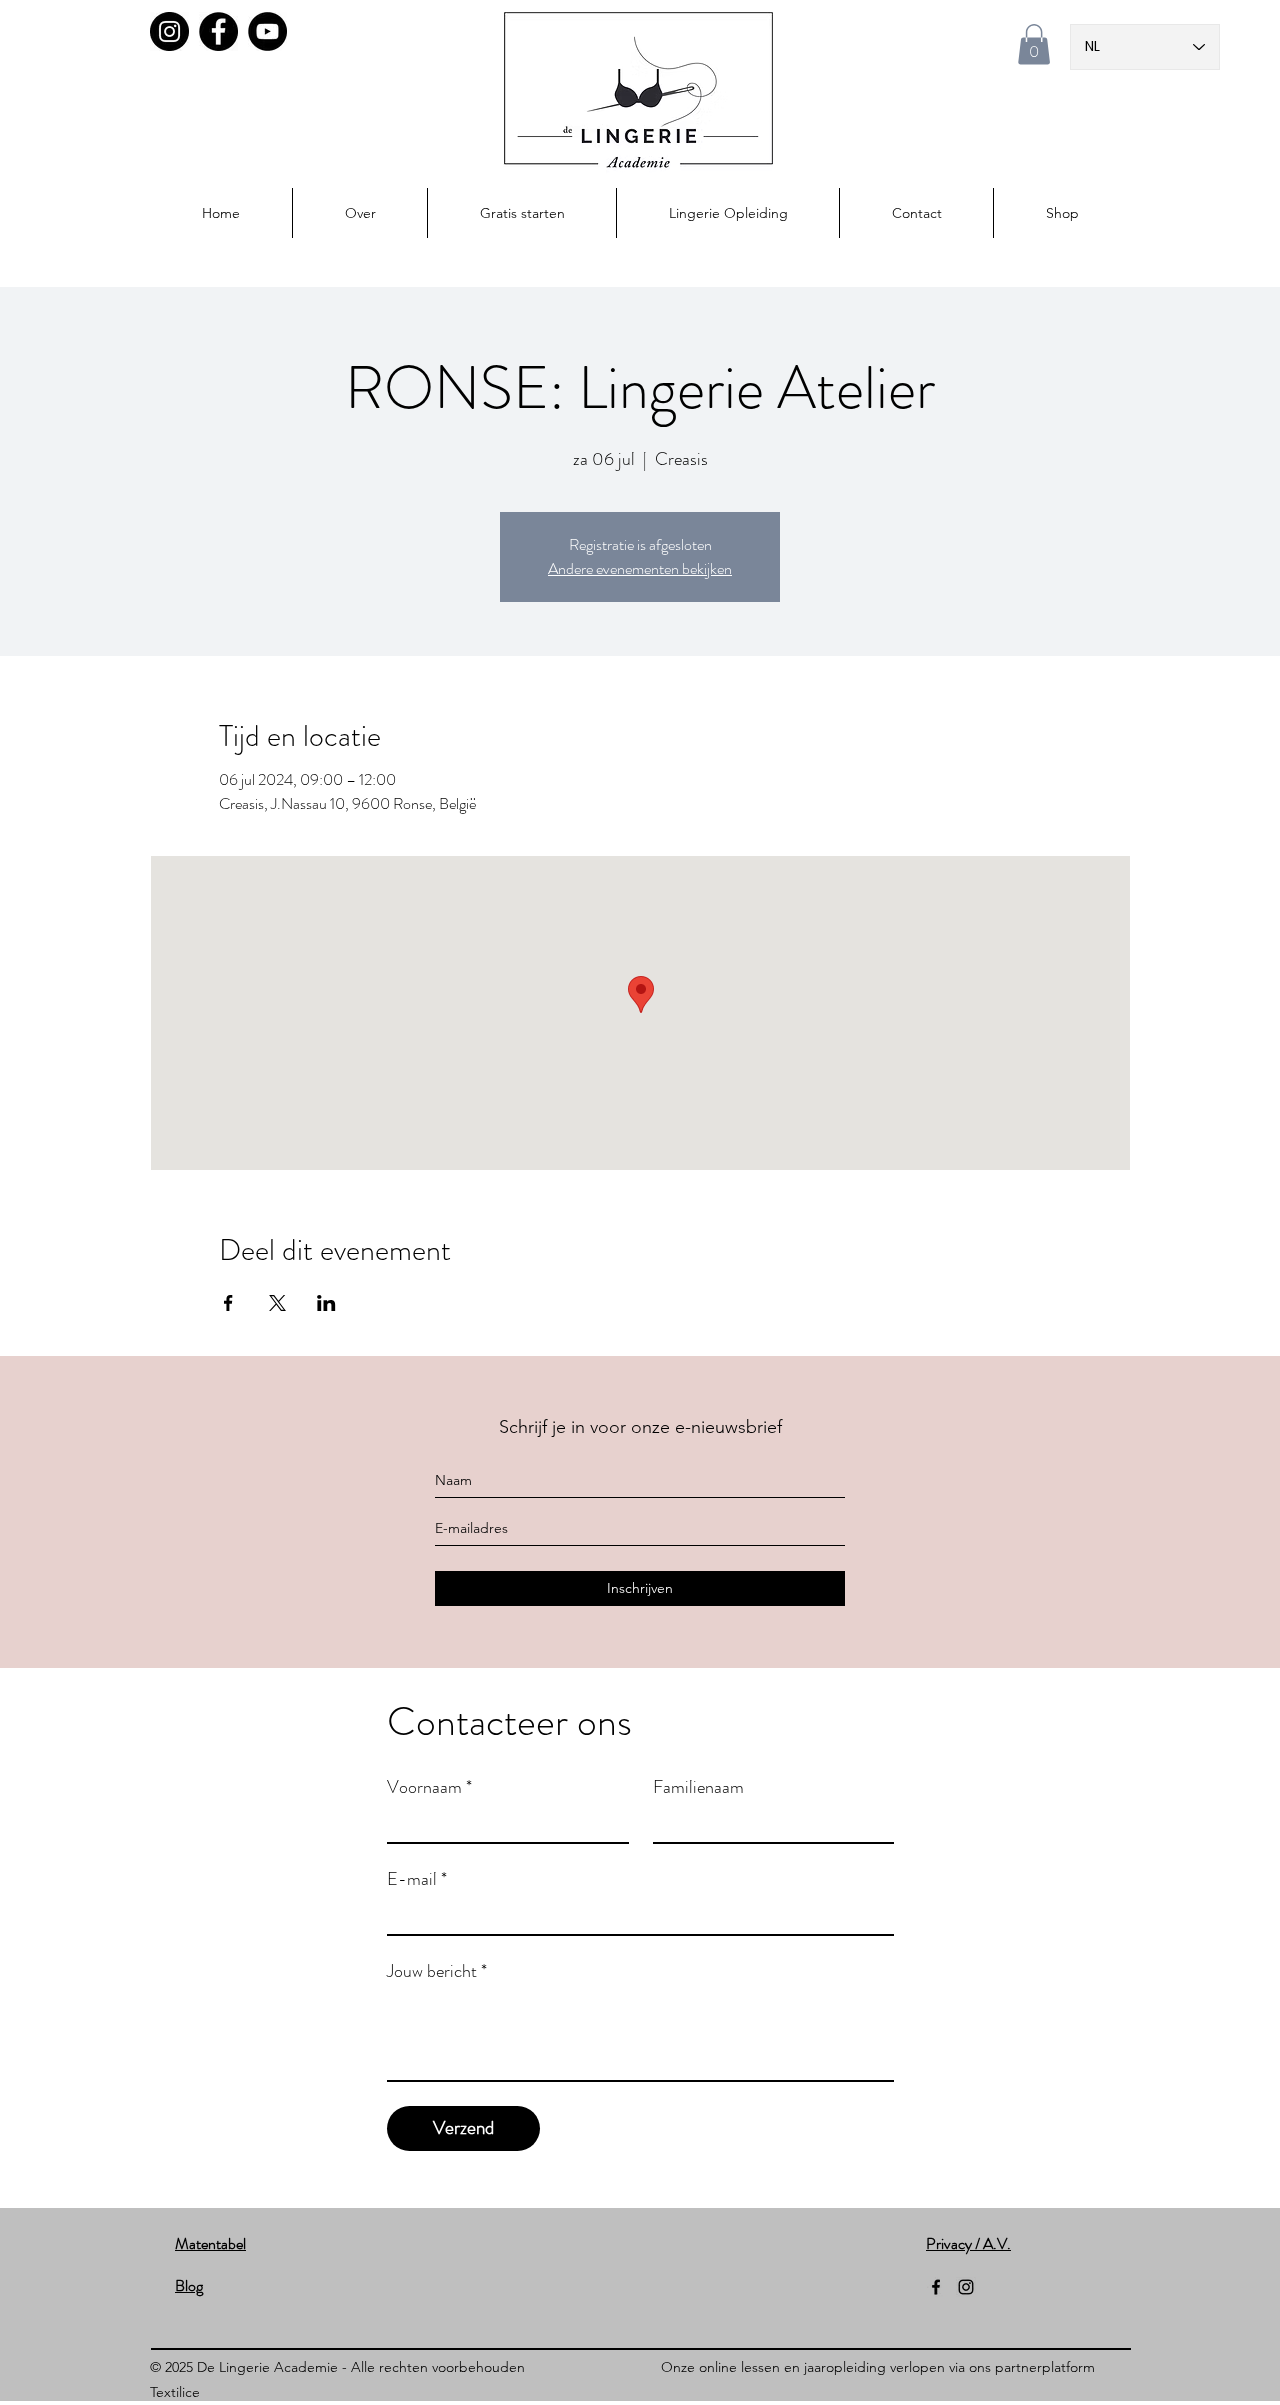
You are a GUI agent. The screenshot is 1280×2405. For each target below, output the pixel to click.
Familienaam (698, 1787)
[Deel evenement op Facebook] (228, 1303)
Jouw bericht (437, 1971)
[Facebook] (218, 31)
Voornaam (429, 1787)
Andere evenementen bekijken (640, 568)
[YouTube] (267, 31)
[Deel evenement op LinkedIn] (326, 1303)
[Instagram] (169, 31)
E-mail (417, 1879)
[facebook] (936, 2287)
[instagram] (966, 2287)
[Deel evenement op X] (277, 1303)
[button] (1034, 44)
